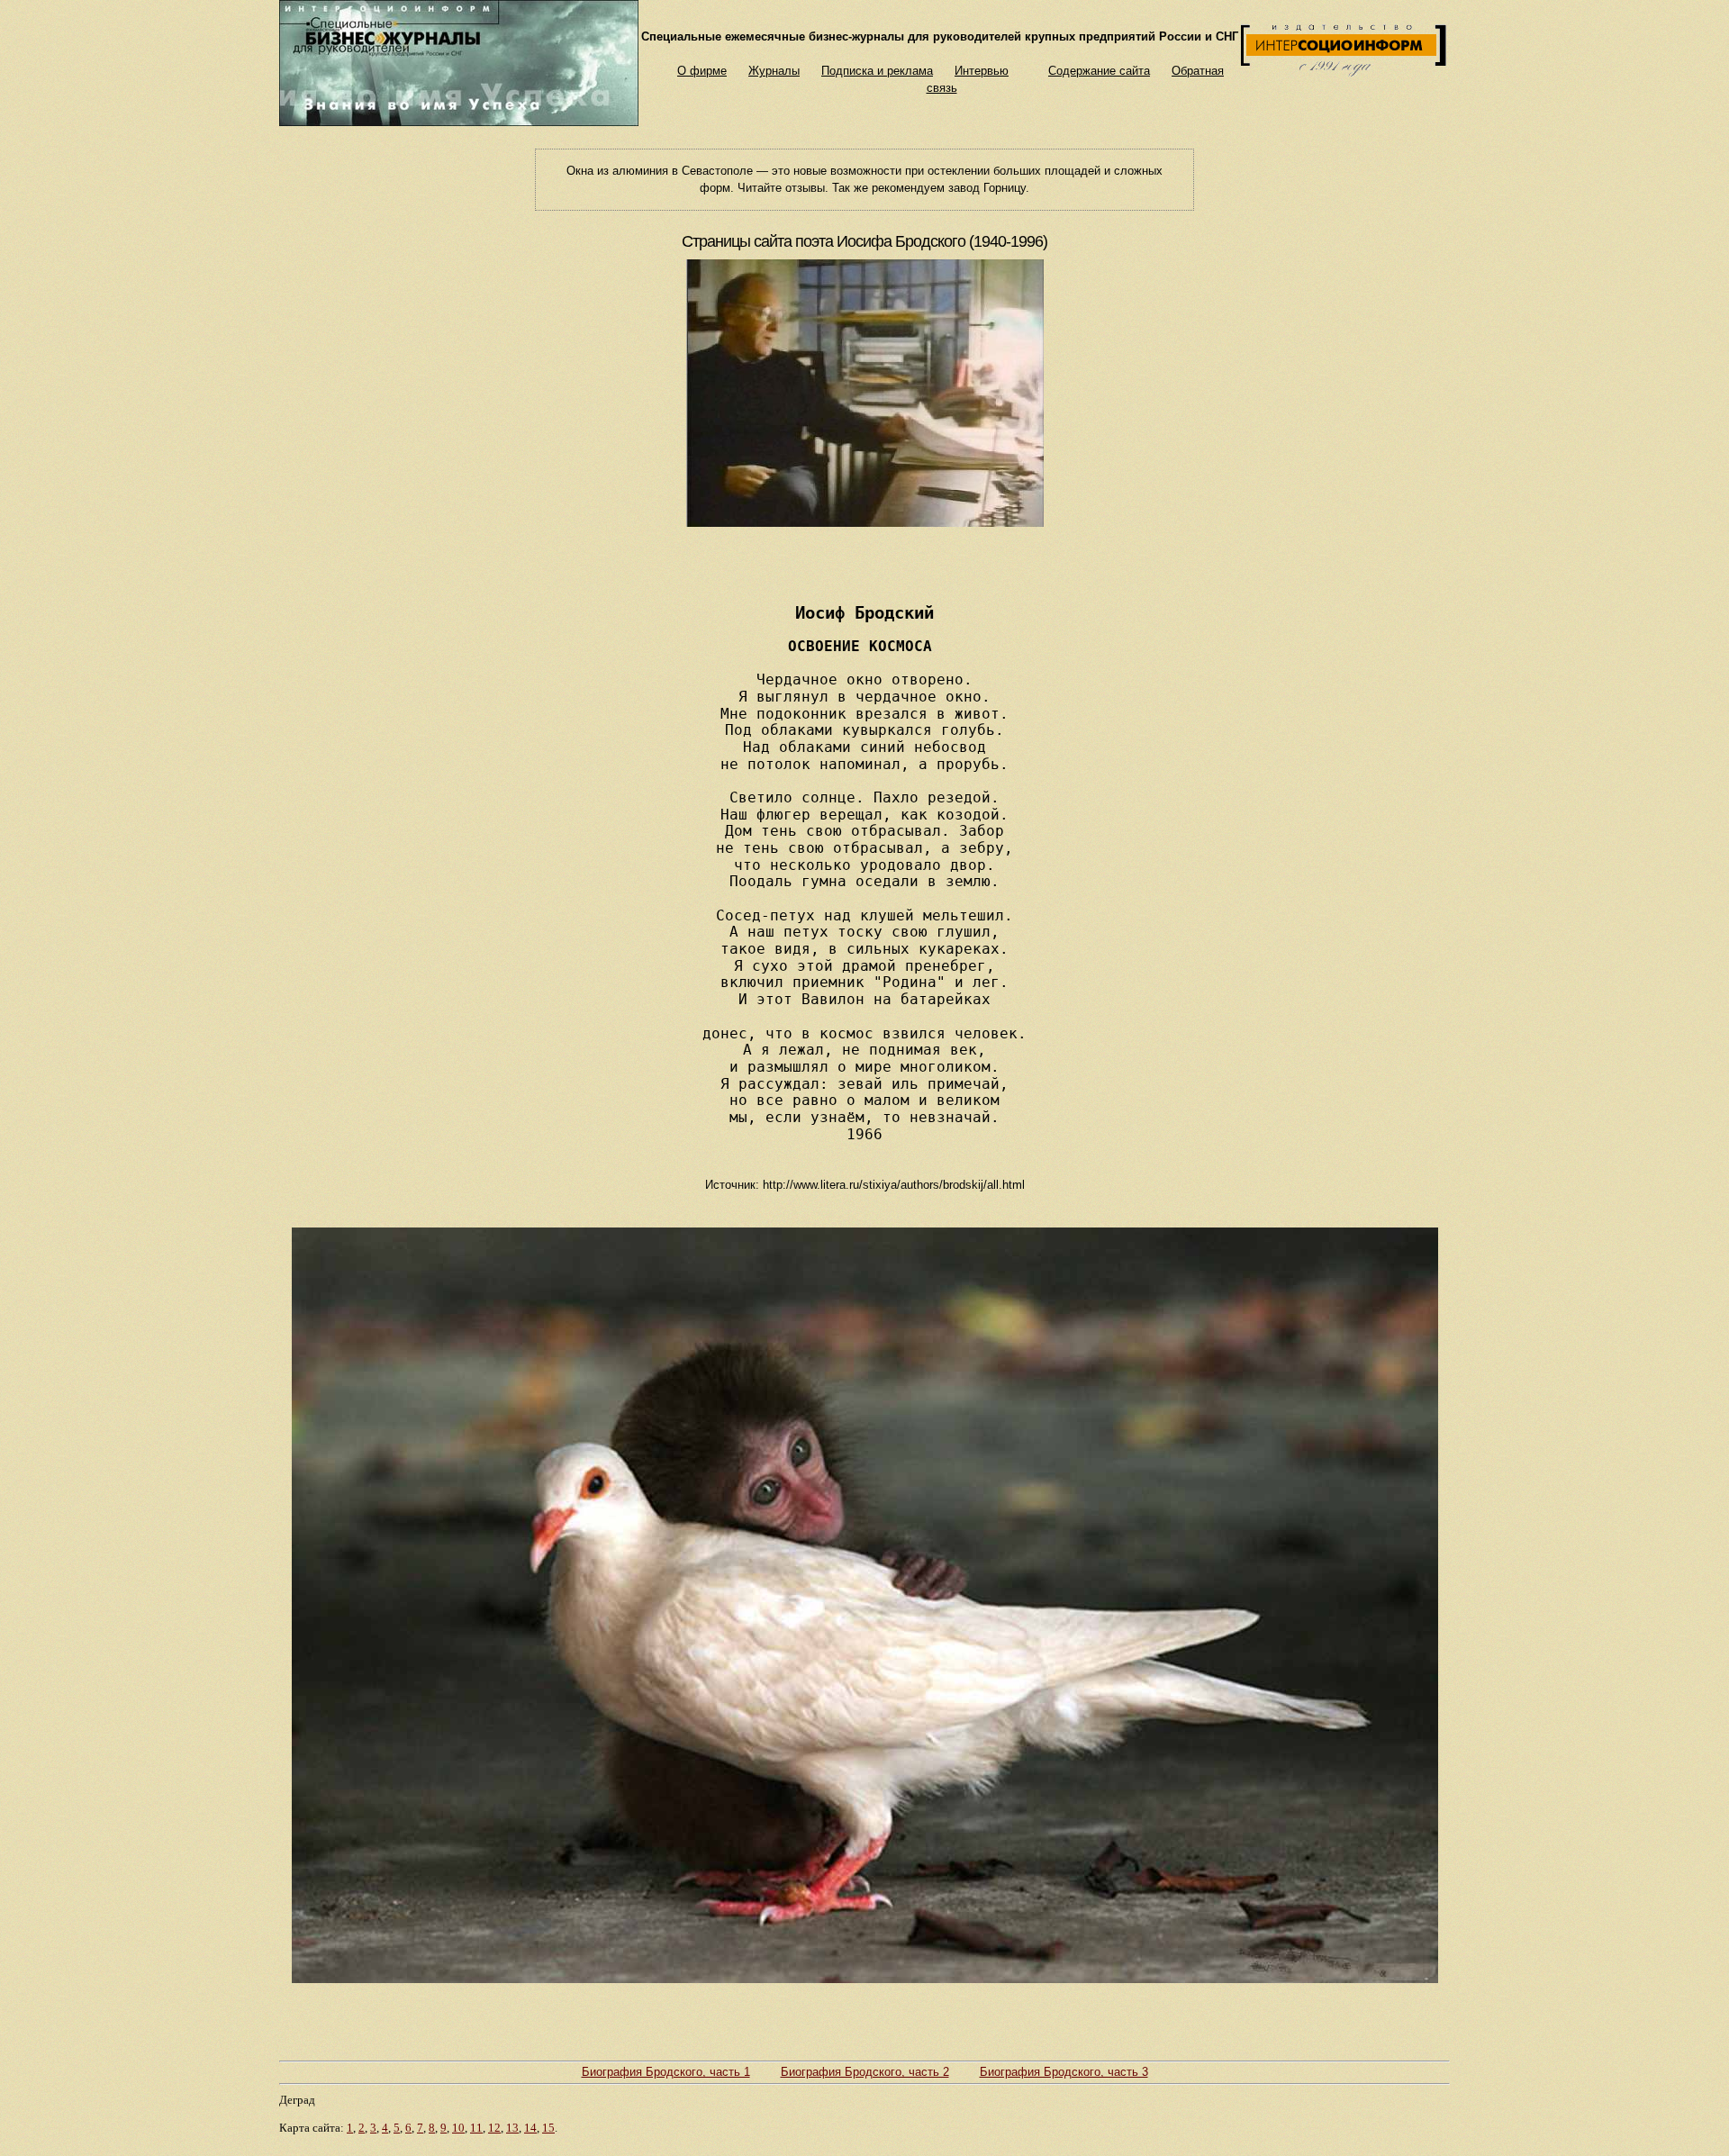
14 (530, 2128)
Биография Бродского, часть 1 (666, 2072)
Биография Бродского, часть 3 (1064, 2072)
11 (476, 2128)
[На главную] (459, 122)
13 (512, 2128)
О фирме (702, 71)
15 (548, 2128)
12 (494, 2128)
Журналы (774, 71)
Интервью (982, 71)
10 (458, 2128)
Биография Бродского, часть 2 (865, 2072)
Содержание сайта (1099, 71)
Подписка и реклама (877, 71)
